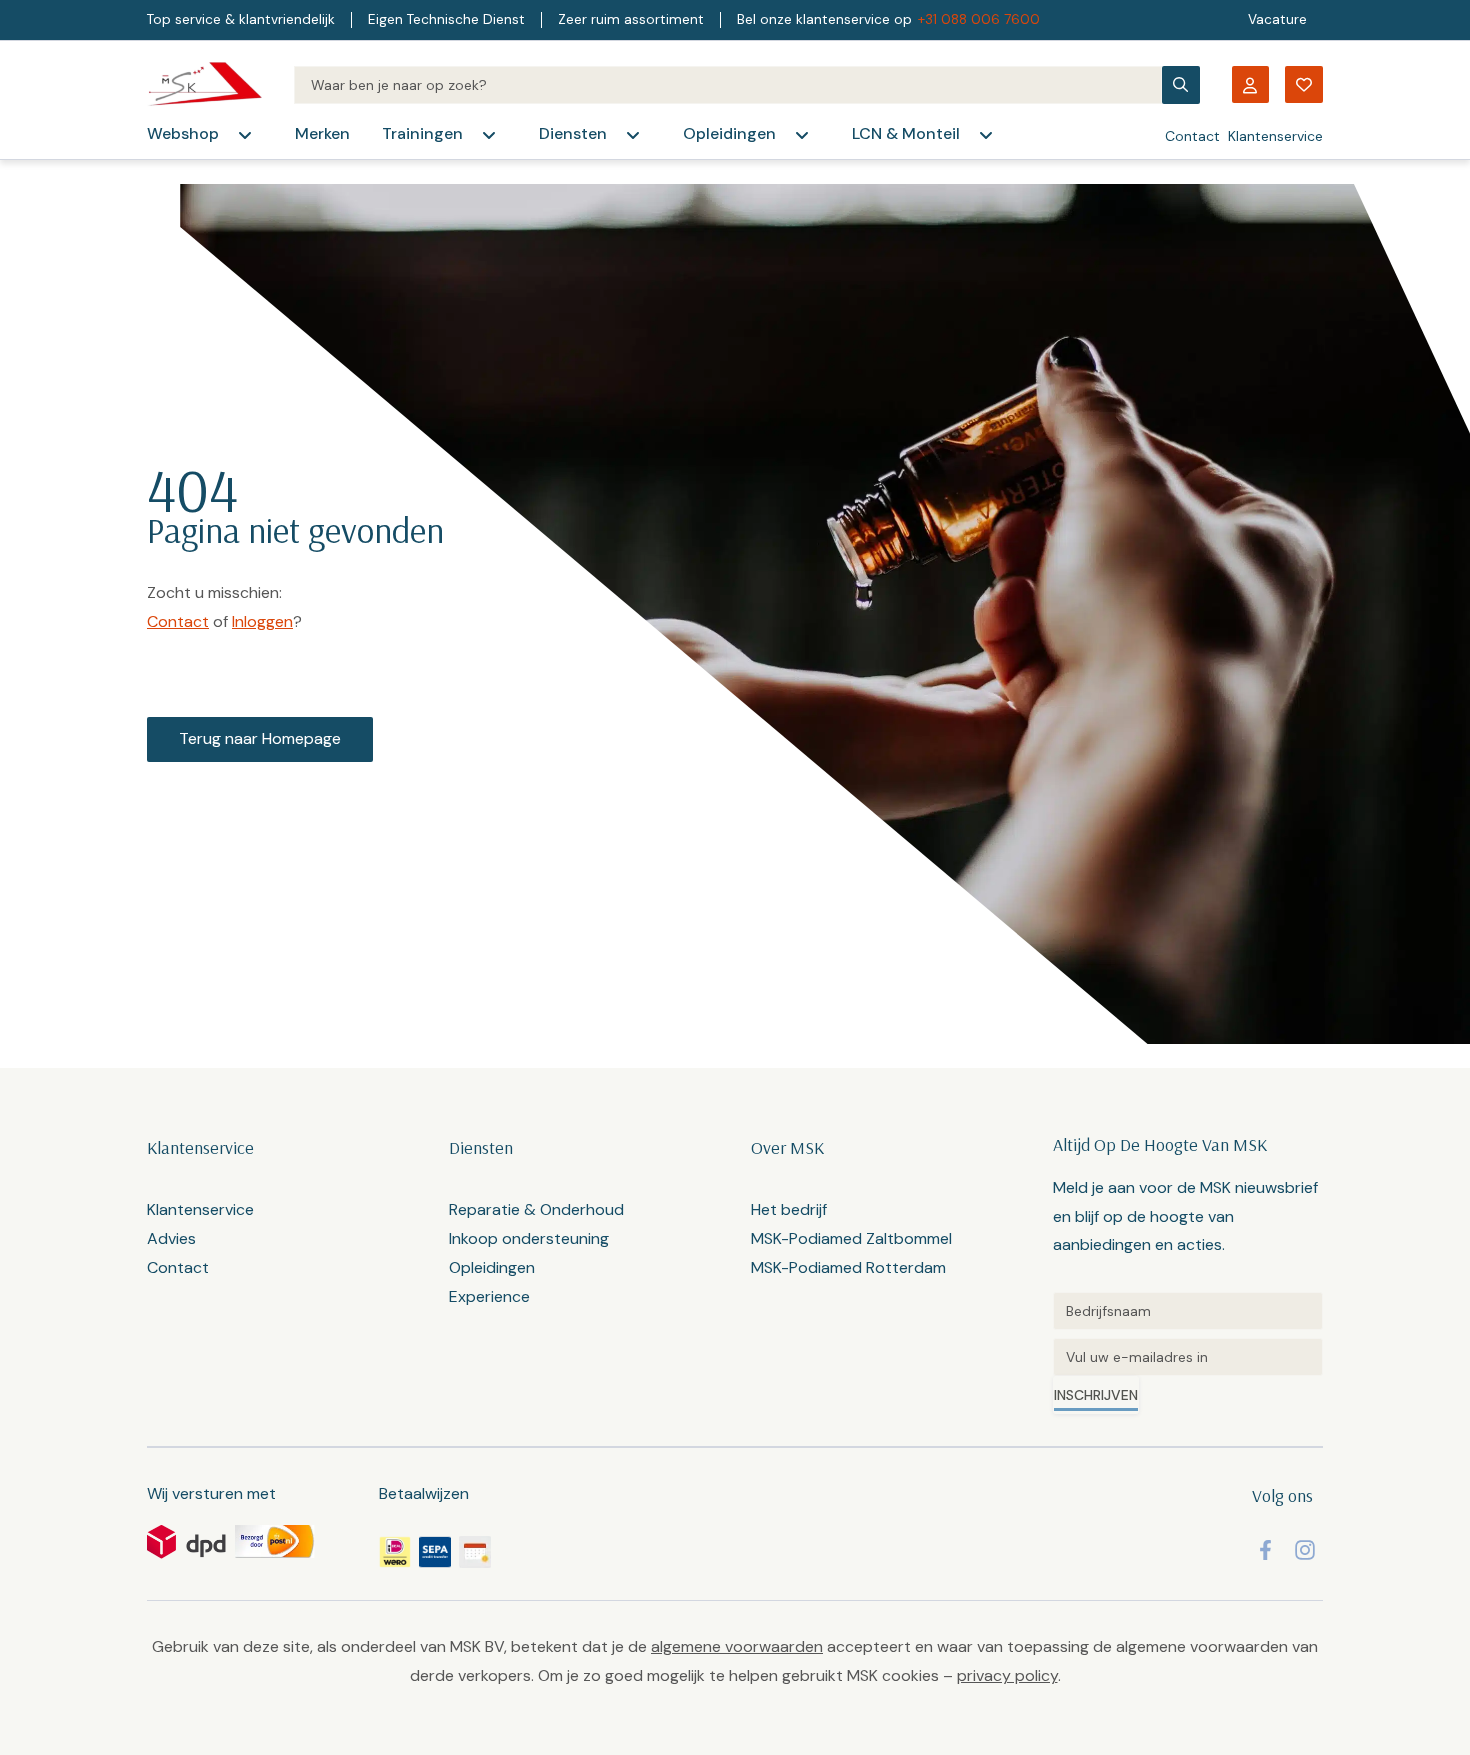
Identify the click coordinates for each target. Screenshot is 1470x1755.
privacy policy (1007, 1675)
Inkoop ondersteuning (529, 1238)
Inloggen (262, 621)
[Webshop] (245, 135)
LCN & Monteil (906, 133)
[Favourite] (1304, 84)
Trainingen (422, 133)
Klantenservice (1275, 136)
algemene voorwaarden (737, 1646)
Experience (489, 1296)
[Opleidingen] (802, 135)
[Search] (727, 85)
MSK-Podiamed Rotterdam (848, 1267)
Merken (322, 133)
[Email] (1188, 1357)
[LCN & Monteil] (986, 135)
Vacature (1277, 19)
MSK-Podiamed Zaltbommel (851, 1238)
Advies (171, 1238)
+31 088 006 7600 (979, 19)
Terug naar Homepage (260, 738)
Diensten (573, 133)
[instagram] (1305, 1550)
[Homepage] (204, 84)
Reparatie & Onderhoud (536, 1209)
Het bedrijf (789, 1209)
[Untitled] (1188, 1311)
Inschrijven (1096, 1395)
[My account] (1250, 84)
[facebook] (1265, 1550)
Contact (1192, 136)
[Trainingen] (489, 135)
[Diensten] (633, 135)
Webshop (183, 133)
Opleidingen (729, 133)
